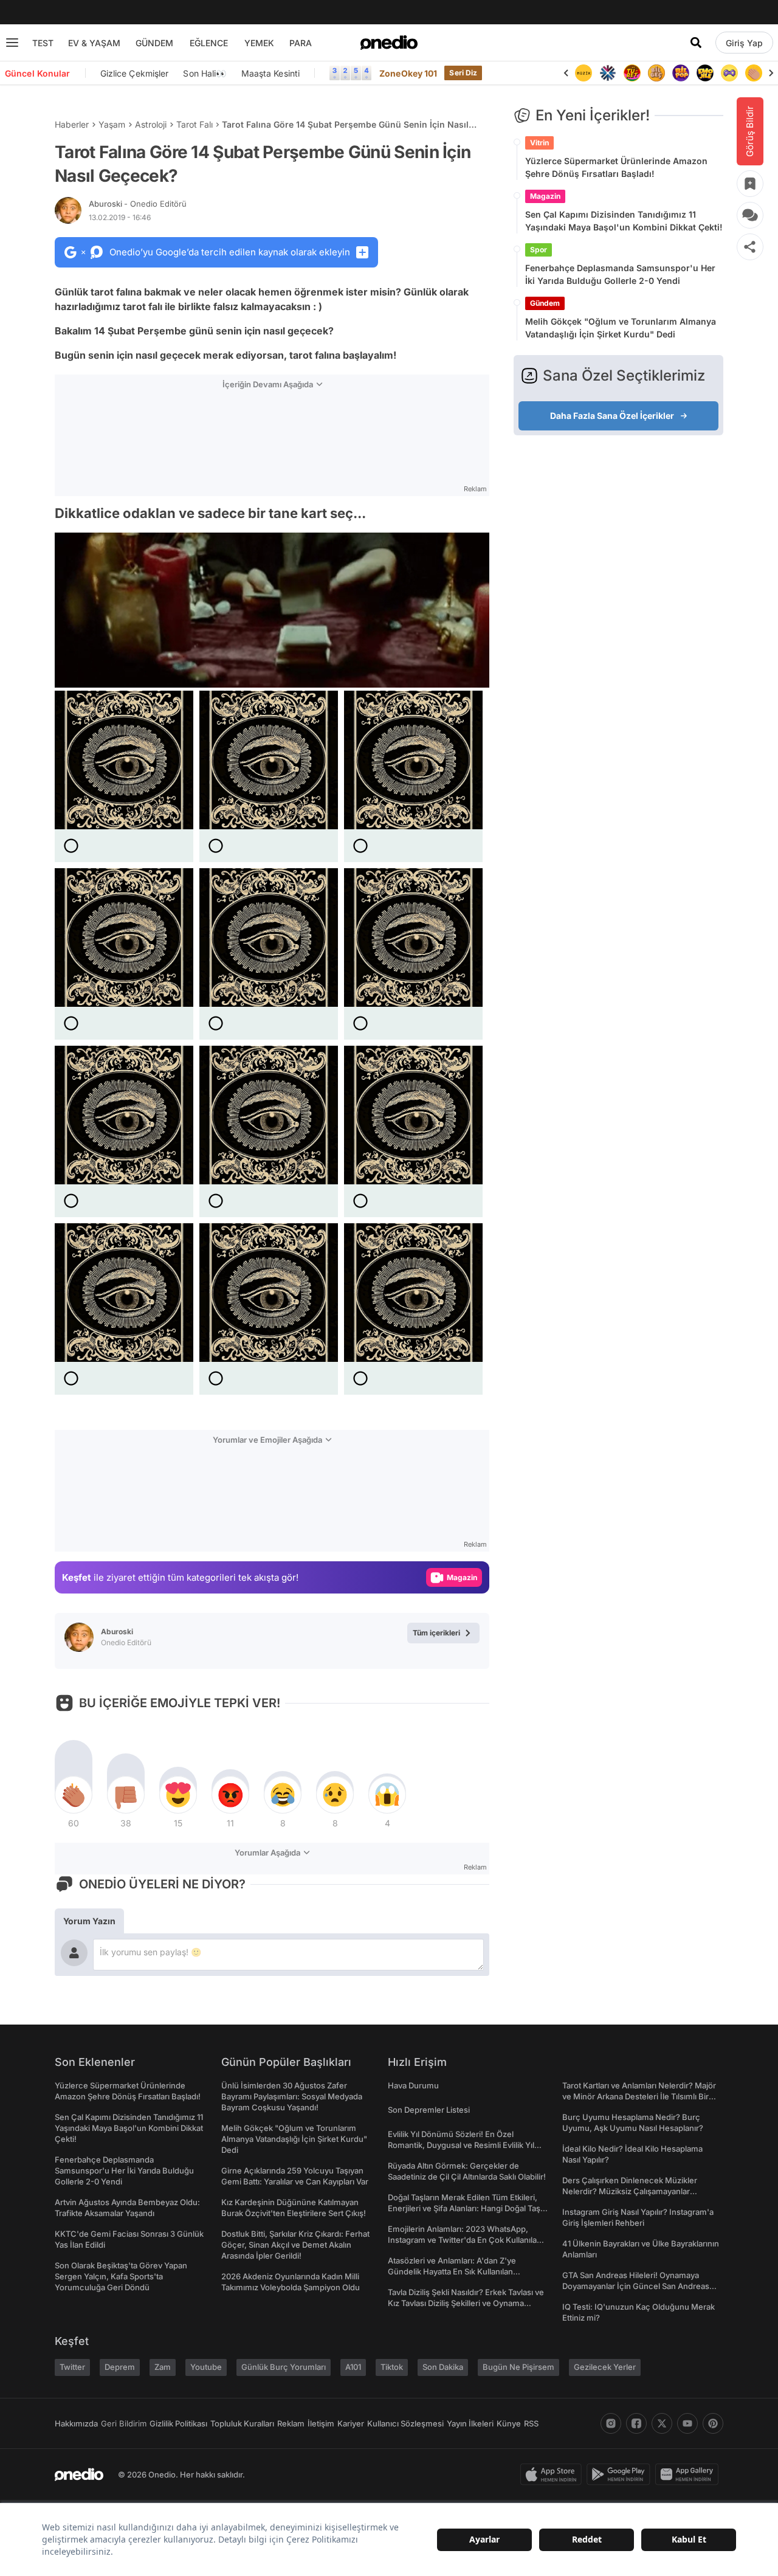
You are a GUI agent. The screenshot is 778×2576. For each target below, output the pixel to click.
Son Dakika (443, 2367)
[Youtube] (687, 2423)
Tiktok (392, 2367)
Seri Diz (463, 73)
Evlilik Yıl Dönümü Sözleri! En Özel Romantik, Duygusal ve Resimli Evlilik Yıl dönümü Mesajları (461, 2145)
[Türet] (608, 73)
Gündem (545, 303)
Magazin (545, 196)
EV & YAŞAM (94, 43)
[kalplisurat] (754, 73)
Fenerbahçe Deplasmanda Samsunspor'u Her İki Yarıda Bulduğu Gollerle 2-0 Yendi (620, 274)
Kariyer (351, 2423)
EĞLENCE (209, 43)
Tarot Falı (194, 124)
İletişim (321, 2423)
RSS (531, 2423)
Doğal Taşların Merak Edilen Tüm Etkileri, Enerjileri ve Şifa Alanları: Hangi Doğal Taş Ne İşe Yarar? (464, 2208)
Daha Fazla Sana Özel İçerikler (612, 416)
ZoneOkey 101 (408, 73)
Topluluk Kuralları (242, 2423)
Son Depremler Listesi (429, 2110)
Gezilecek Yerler (605, 2367)
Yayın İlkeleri (470, 2423)
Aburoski (138, 204)
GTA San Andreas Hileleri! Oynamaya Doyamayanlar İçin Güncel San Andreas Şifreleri (636, 2286)
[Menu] (12, 43)
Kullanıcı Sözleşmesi (405, 2423)
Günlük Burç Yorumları (284, 2367)
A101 (353, 2367)
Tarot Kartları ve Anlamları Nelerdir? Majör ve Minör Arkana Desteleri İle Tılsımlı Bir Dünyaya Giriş (639, 2096)
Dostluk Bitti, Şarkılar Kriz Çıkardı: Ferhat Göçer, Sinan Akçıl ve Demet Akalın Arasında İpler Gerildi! (295, 2245)
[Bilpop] (656, 73)
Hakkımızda (76, 2423)
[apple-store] (553, 2474)
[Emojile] (681, 73)
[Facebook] (636, 2423)
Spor (539, 250)
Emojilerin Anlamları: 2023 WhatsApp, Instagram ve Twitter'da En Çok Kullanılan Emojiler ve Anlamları (465, 2240)
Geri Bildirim (124, 2423)
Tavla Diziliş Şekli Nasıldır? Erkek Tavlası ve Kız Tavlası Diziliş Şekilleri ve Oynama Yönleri (466, 2303)
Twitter (72, 2367)
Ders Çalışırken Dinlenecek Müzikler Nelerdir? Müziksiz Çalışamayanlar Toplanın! (630, 2191)
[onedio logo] (389, 43)
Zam (163, 2367)
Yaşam (112, 124)
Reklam (291, 2423)
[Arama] (696, 43)
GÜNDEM (154, 43)
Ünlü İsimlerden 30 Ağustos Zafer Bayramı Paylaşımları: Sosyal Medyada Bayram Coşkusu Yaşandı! (292, 2096)
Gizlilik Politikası (178, 2423)
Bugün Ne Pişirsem (518, 2367)
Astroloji (151, 124)
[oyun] (705, 73)
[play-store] (621, 2474)
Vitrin (539, 143)
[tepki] (74, 1795)
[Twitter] (662, 2423)
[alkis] (729, 73)
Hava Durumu (413, 2085)
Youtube (206, 2367)
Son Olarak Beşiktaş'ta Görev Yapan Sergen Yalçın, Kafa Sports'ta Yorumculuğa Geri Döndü (121, 2276)
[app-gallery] (689, 2474)
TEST (43, 43)
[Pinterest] (713, 2423)
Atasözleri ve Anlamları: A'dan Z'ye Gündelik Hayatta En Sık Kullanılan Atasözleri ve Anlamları (452, 2271)
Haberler (72, 124)
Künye (509, 2423)
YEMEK (259, 43)
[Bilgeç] (632, 73)
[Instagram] (611, 2423)
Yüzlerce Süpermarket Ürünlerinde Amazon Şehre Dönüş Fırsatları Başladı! (616, 167)
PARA (301, 43)
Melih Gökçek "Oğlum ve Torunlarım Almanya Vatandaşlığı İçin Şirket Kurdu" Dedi (621, 328)
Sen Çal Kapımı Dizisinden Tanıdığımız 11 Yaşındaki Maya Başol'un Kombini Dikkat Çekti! (624, 221)
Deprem (120, 2367)
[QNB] (583, 73)
